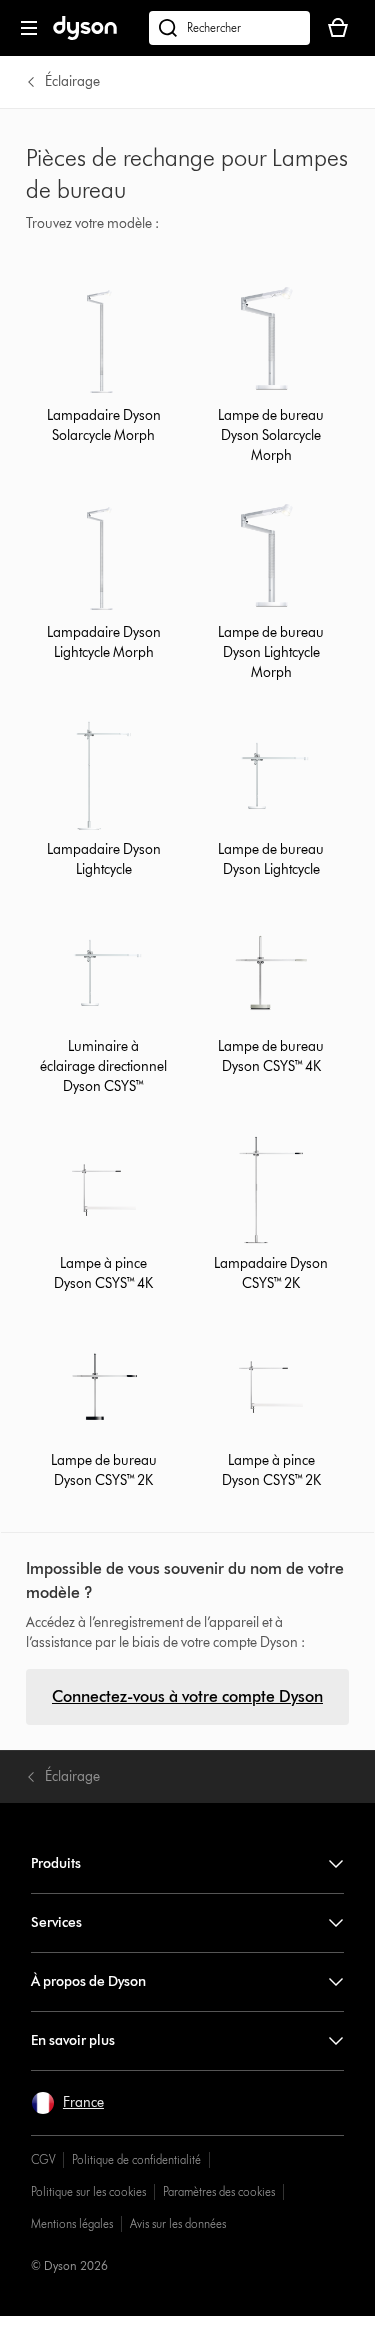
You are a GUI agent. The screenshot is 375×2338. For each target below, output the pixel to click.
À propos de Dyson (88, 1981)
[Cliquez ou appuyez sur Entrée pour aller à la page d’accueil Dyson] (85, 35)
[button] (67, 2103)
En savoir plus (73, 2040)
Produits (56, 1863)
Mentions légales (72, 2223)
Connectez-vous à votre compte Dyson (187, 1696)
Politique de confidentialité (136, 2159)
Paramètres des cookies (219, 2191)
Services (56, 1922)
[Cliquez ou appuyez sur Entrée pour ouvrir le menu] (29, 28)
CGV (43, 2159)
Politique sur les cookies (88, 2191)
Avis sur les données (178, 2223)
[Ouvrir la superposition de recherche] (229, 28)
